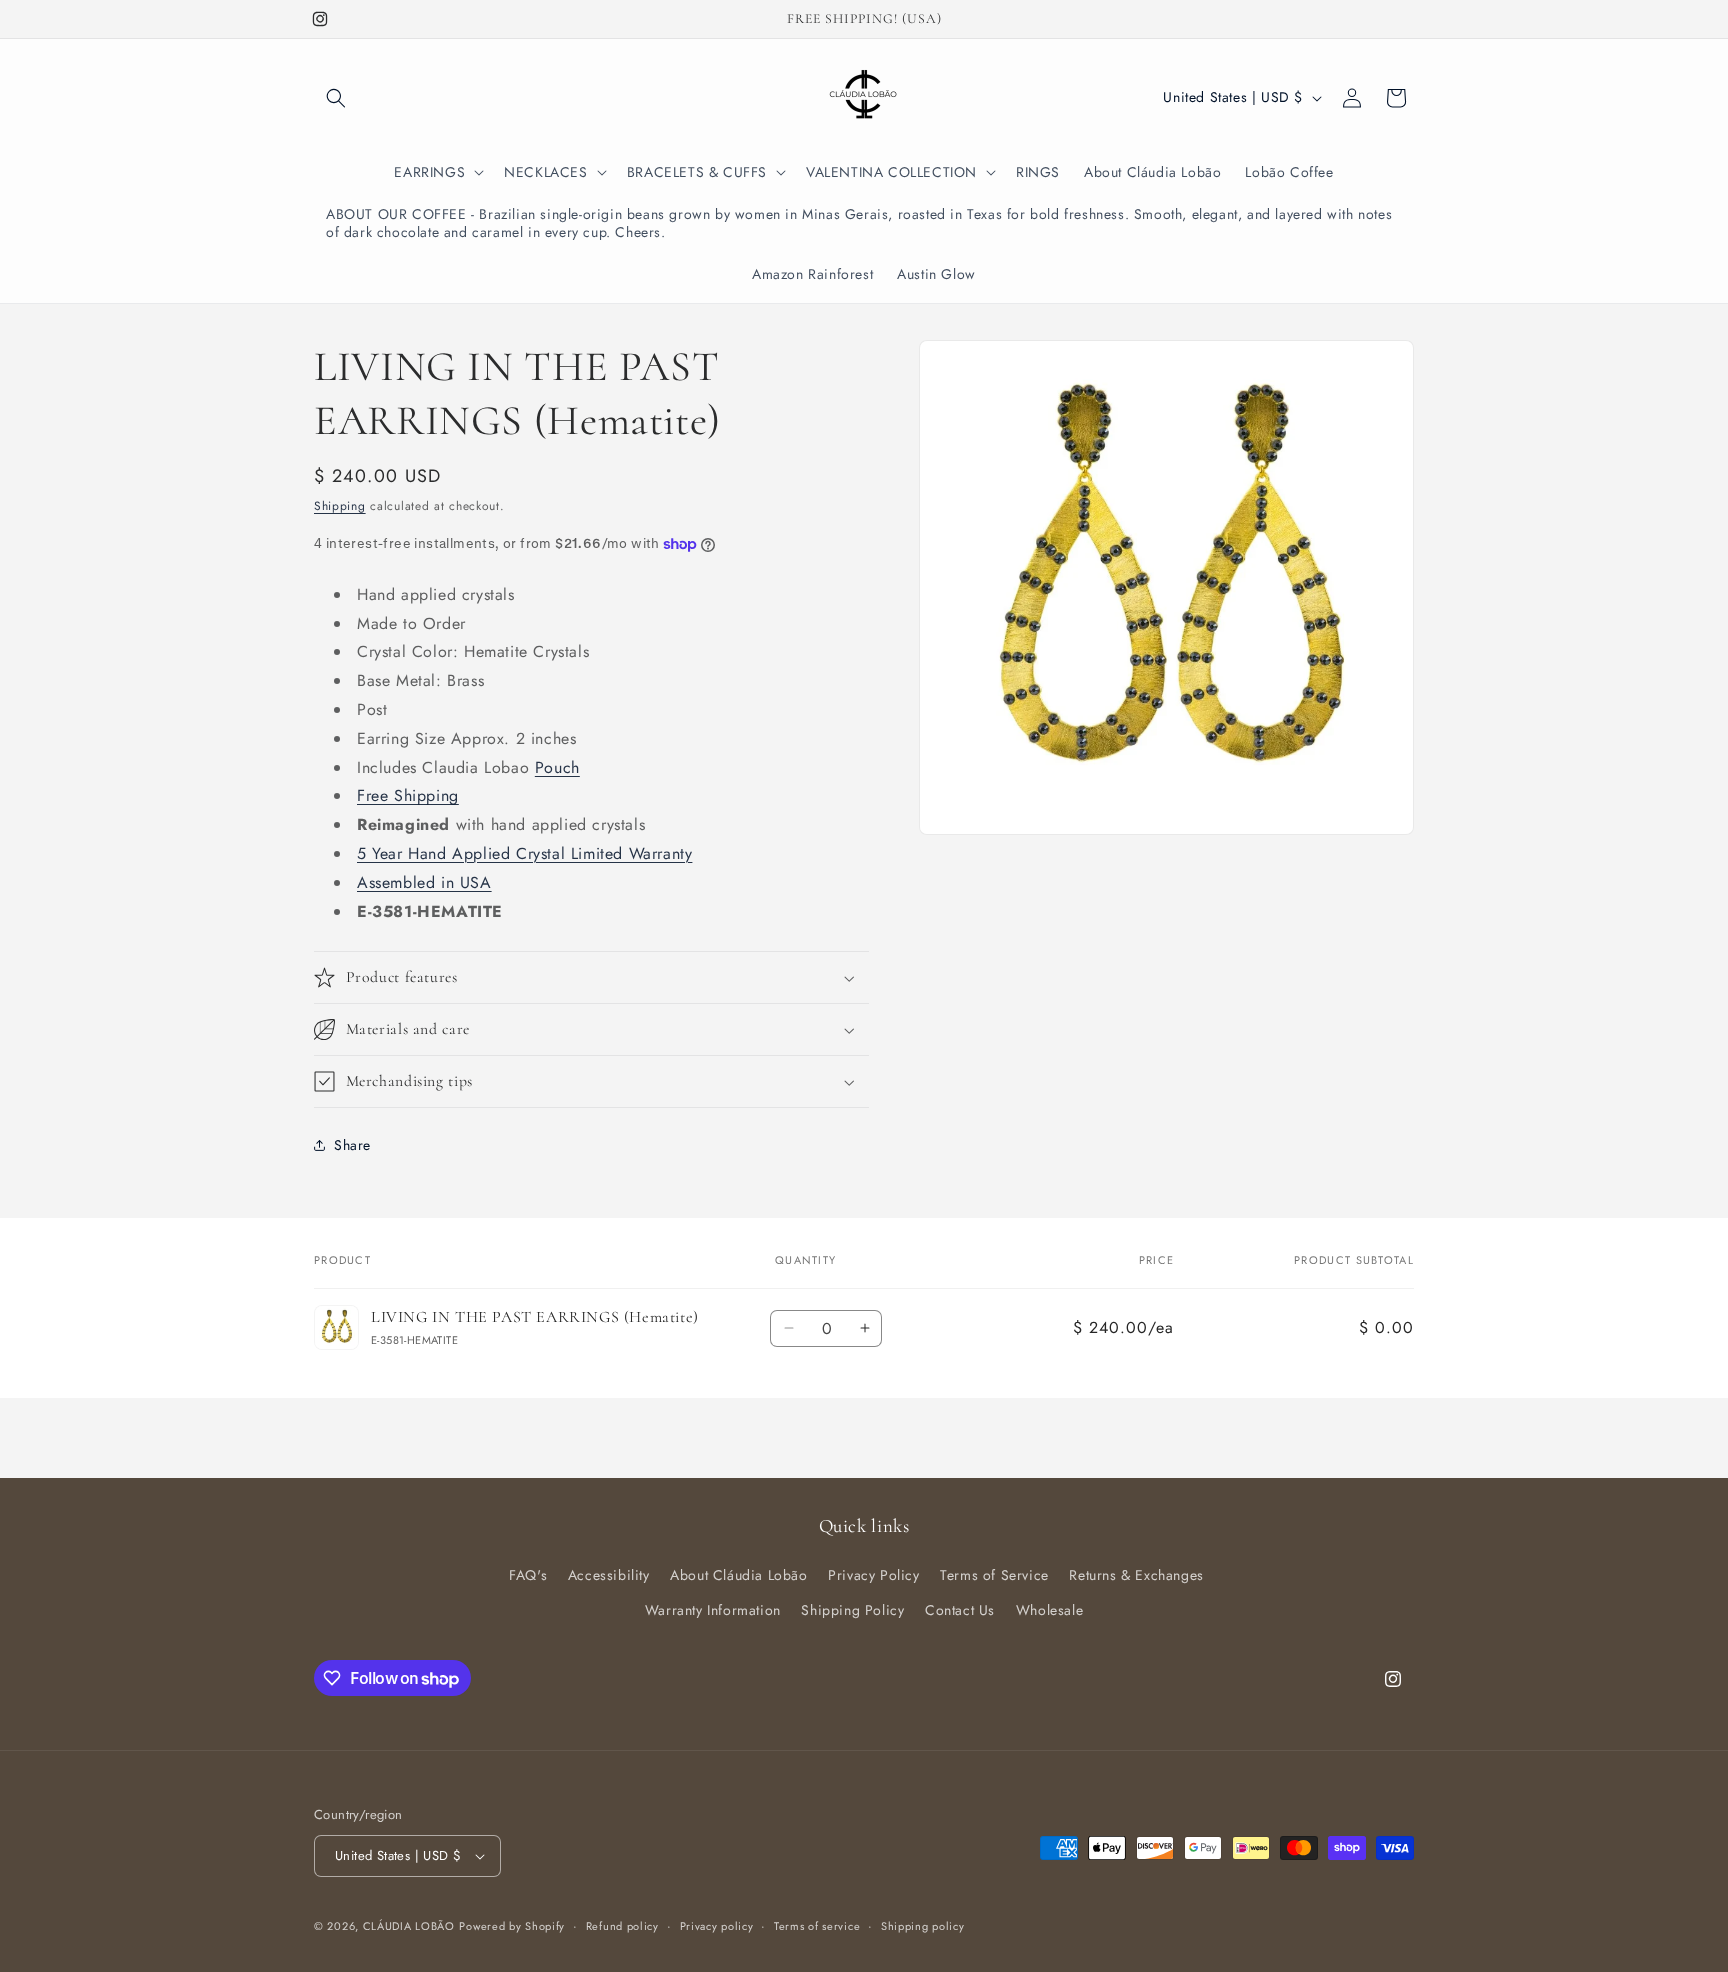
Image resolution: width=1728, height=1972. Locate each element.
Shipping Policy (852, 1610)
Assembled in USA (424, 882)
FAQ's (528, 1575)
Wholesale (1049, 1610)
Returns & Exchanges (1136, 1575)
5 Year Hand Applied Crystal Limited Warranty (524, 853)
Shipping (340, 506)
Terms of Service (994, 1575)
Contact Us (960, 1610)
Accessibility (609, 1575)
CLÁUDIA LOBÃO (409, 1926)
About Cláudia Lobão (738, 1575)
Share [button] (352, 1145)
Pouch (557, 767)
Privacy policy (717, 1926)
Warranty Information (713, 1610)
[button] (336, 98)
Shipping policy (923, 1926)
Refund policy (622, 1926)
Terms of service (817, 1926)
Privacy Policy (873, 1575)
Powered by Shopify (512, 1926)
